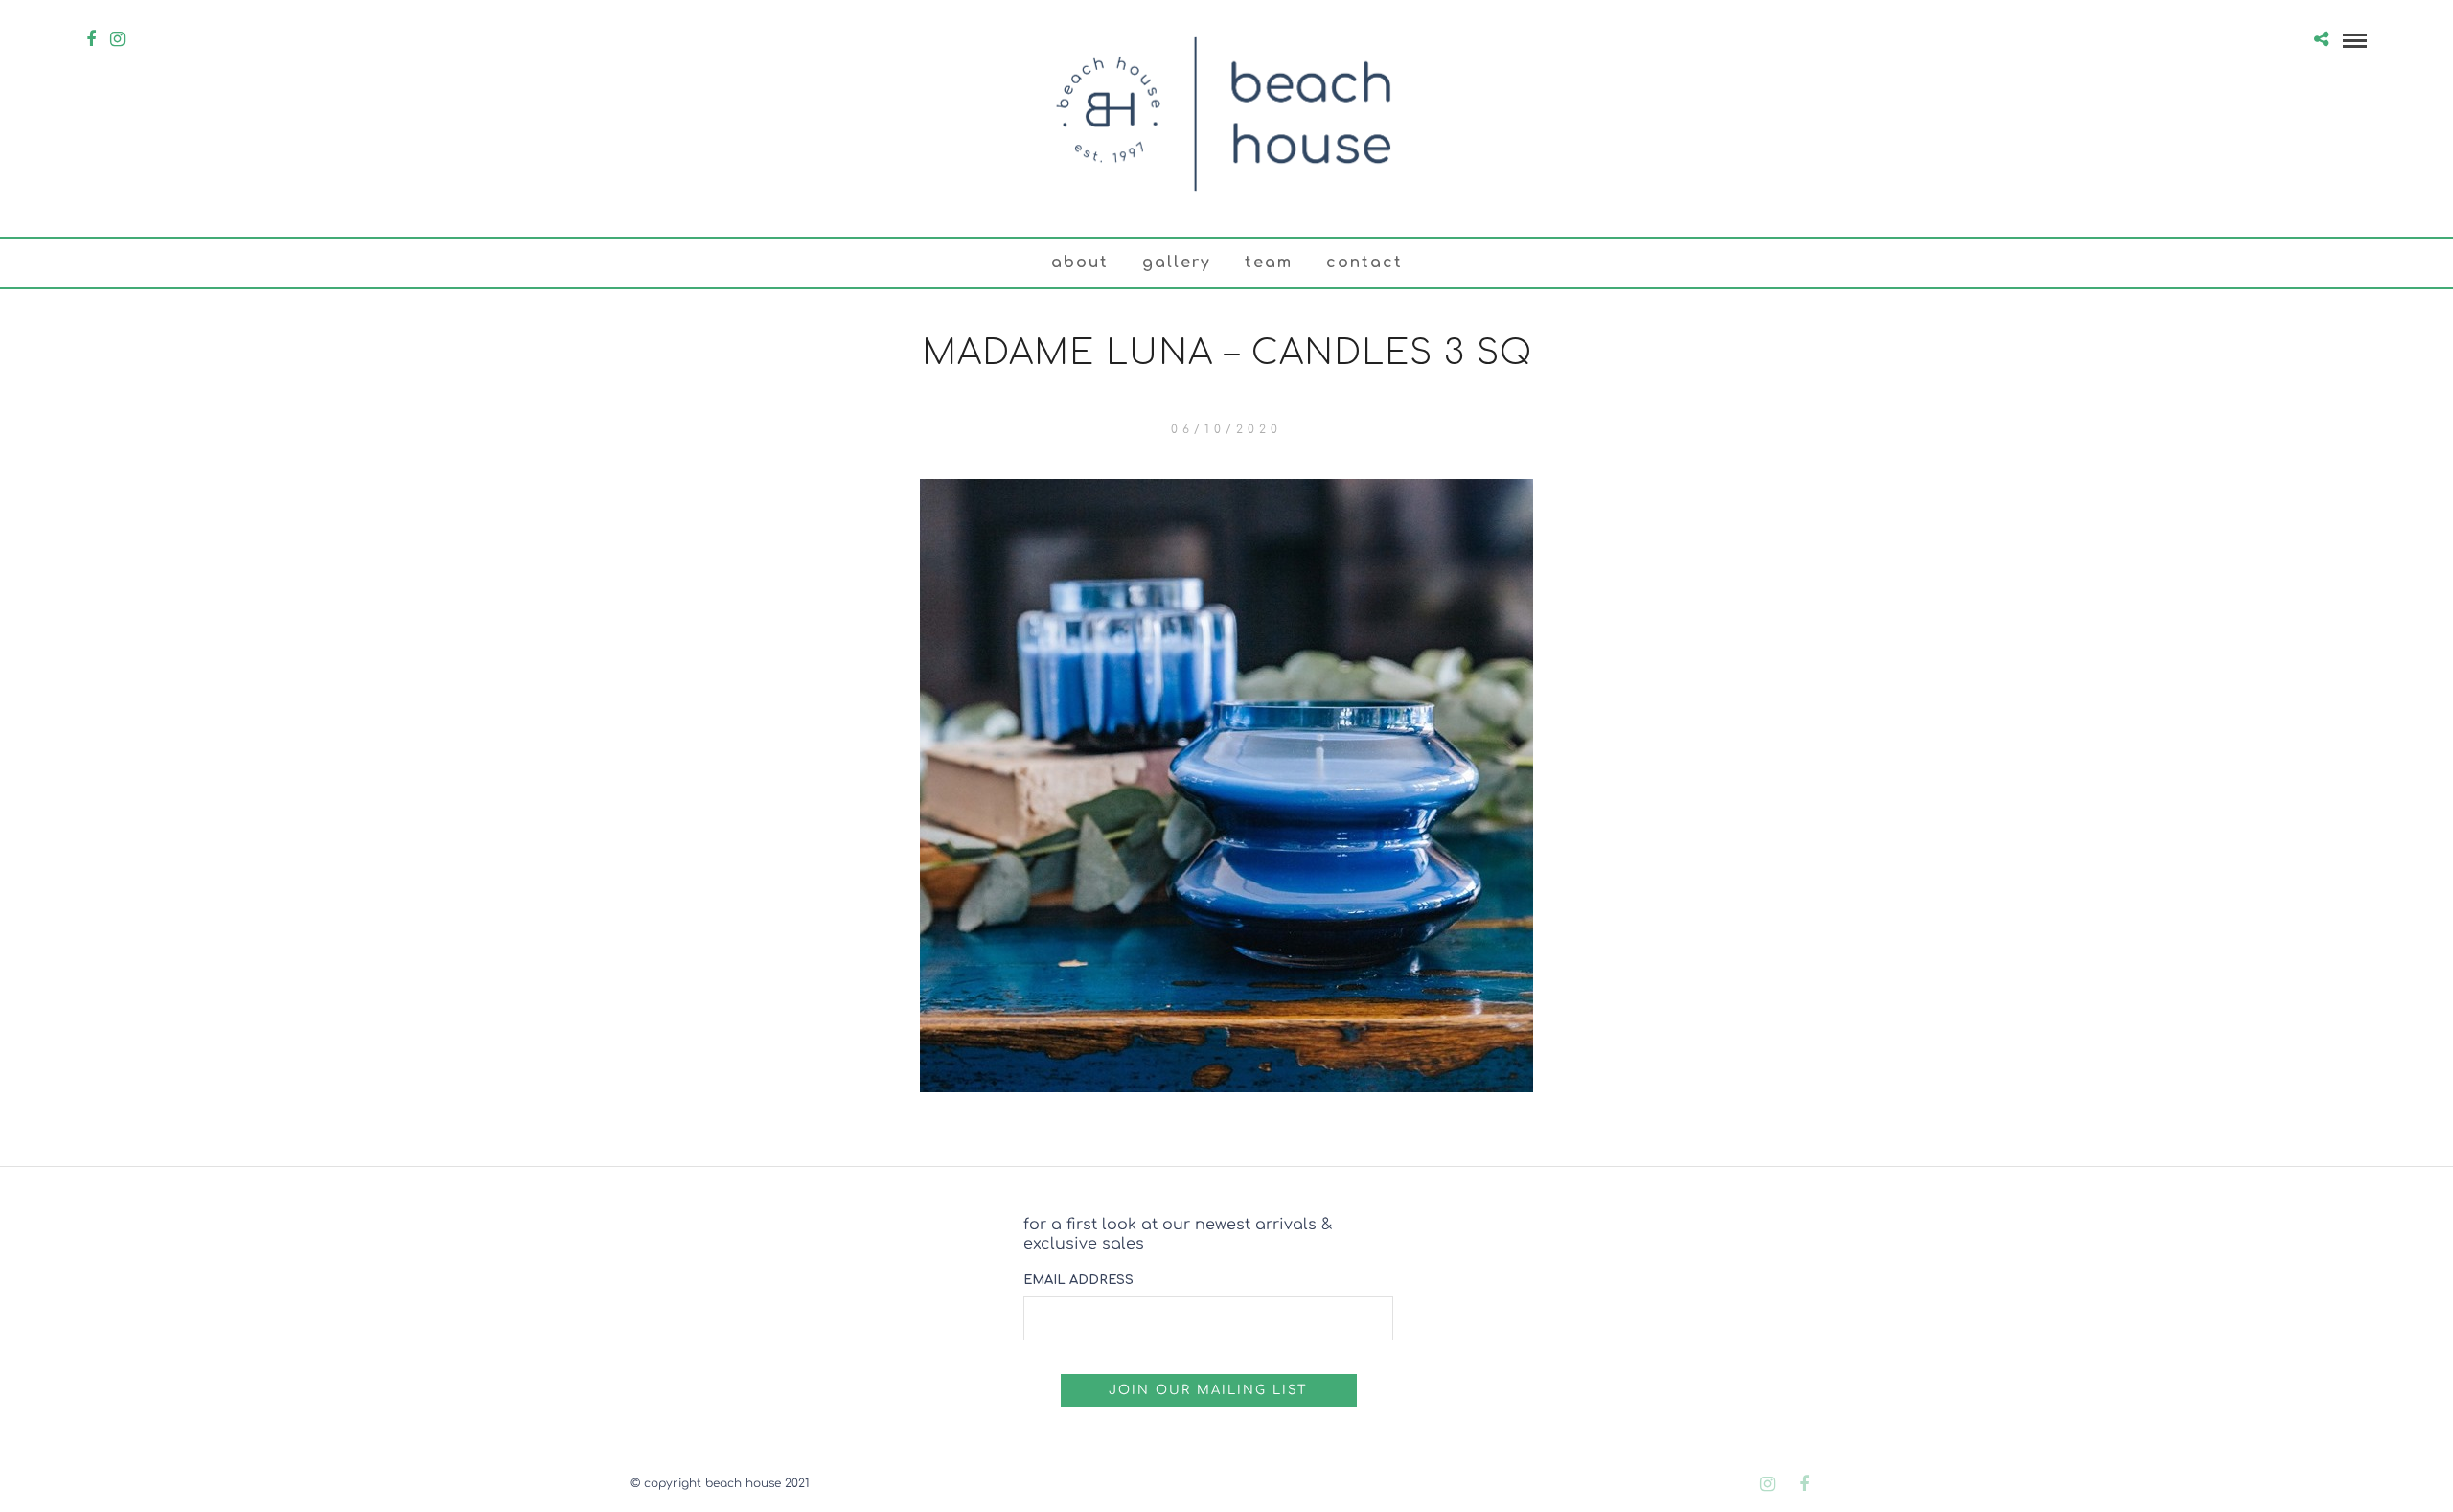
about (1080, 263)
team (1269, 263)
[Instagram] (117, 39)
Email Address (1078, 1280)
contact (1364, 263)
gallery (1177, 263)
